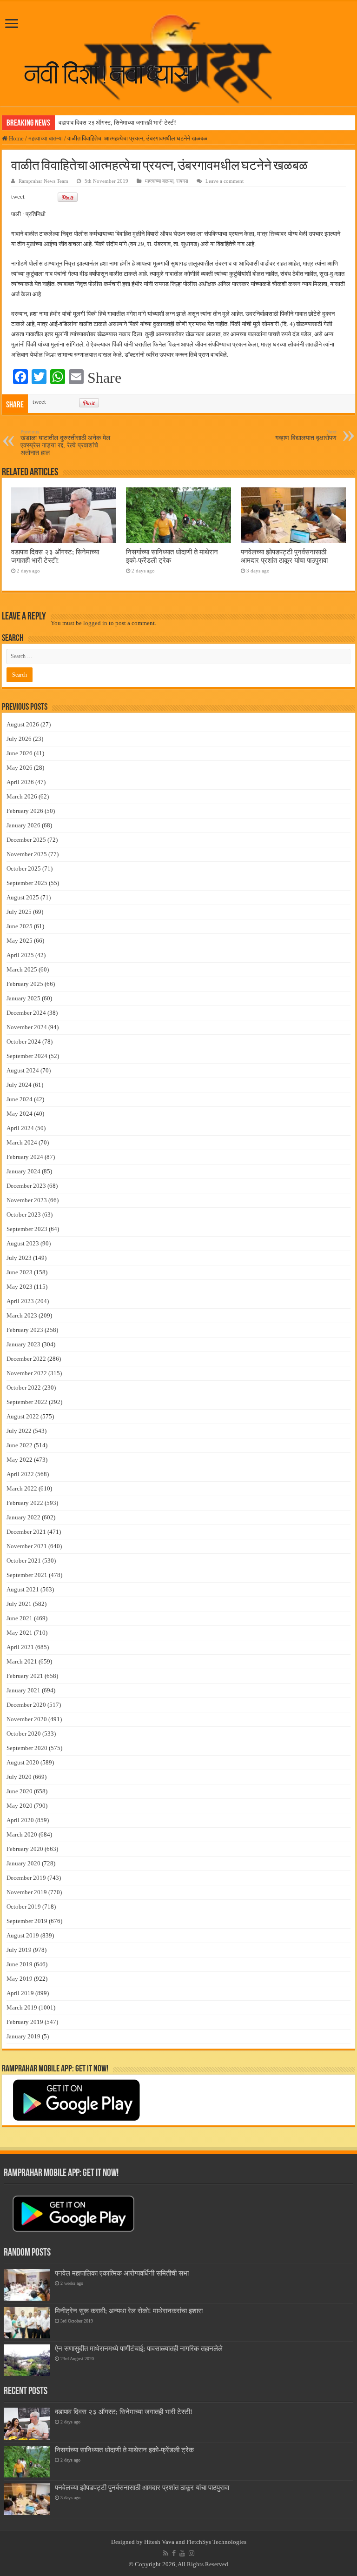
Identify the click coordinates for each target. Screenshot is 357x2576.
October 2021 (24, 1561)
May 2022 (20, 1460)
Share (104, 378)
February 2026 (25, 811)
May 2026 (20, 768)
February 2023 (25, 1330)
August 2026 (23, 724)
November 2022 (27, 1373)
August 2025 (23, 897)
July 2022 (19, 1431)
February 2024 (25, 1157)
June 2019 (20, 1964)
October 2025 (24, 869)
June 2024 (20, 1099)
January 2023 (23, 1344)
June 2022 (20, 1445)
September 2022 (27, 1402)
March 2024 (22, 1142)
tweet (18, 196)
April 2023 (20, 1301)
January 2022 (23, 1517)
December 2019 (26, 1878)
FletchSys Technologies (216, 2542)
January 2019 (23, 2036)
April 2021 (20, 1647)
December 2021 (26, 1532)
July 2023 (19, 1258)
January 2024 (23, 1171)
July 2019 (19, 1950)
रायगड (182, 181)
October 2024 (24, 1042)
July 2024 (19, 1085)
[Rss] (166, 2553)
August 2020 (23, 1762)
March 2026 (22, 796)
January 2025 (23, 998)
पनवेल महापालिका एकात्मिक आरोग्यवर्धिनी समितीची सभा (122, 2273)
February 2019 (25, 2022)
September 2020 (27, 1748)
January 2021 (23, 1690)
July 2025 (19, 912)
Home (16, 138)
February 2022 (25, 1503)
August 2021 (23, 1589)
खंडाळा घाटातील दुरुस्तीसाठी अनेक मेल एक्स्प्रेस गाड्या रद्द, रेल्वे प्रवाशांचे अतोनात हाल (65, 443)
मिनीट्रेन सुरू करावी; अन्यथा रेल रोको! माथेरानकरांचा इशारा (129, 2311)
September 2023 (27, 1229)
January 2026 (23, 825)
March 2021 (22, 1661)
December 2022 (26, 1359)
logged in (95, 623)
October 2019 (24, 1907)
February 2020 (25, 1849)
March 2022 (22, 1488)
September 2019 (27, 1921)
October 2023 (24, 1215)
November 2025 (27, 854)
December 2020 (26, 1705)
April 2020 (20, 1820)
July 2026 (19, 739)
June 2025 (20, 926)
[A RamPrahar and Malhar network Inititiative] (119, 73)
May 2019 (20, 1979)
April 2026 (20, 782)
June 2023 (20, 1272)
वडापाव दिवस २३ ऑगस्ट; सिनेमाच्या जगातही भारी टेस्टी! (118, 123)
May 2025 (20, 941)
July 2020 (19, 1777)
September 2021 (27, 1575)
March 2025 (22, 969)
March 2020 (22, 1834)
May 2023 (20, 1287)
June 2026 (20, 753)
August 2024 (23, 1070)
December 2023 (26, 1186)
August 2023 (23, 1243)
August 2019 (23, 1935)
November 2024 (27, 1027)
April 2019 (20, 1993)
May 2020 (20, 1806)
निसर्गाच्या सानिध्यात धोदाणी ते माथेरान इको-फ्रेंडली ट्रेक (124, 2450)
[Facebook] (174, 2553)
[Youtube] (182, 2553)
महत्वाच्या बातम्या (46, 138)
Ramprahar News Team (43, 181)
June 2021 (20, 1618)
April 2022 (20, 1474)
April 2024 (20, 1128)
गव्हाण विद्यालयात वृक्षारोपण (306, 435)
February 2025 (25, 984)
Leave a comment (225, 181)
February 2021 (25, 1676)
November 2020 (27, 1719)
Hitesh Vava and (165, 2542)
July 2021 (19, 1604)
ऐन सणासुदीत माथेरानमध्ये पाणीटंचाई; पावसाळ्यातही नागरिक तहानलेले (139, 2348)
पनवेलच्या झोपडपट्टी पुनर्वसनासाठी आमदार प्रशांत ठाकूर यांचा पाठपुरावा (284, 556)
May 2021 (20, 1633)
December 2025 (26, 840)
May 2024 (20, 1114)
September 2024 (27, 1056)
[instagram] (192, 2553)
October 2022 (24, 1388)
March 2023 (22, 1315)
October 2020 (24, 1734)
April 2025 (20, 955)
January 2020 (23, 1863)
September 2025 (27, 883)
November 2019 (27, 1892)
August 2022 (23, 1416)
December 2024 (26, 1013)
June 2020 (20, 1791)
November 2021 (27, 1546)
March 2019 (22, 2007)
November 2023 (27, 1200)
